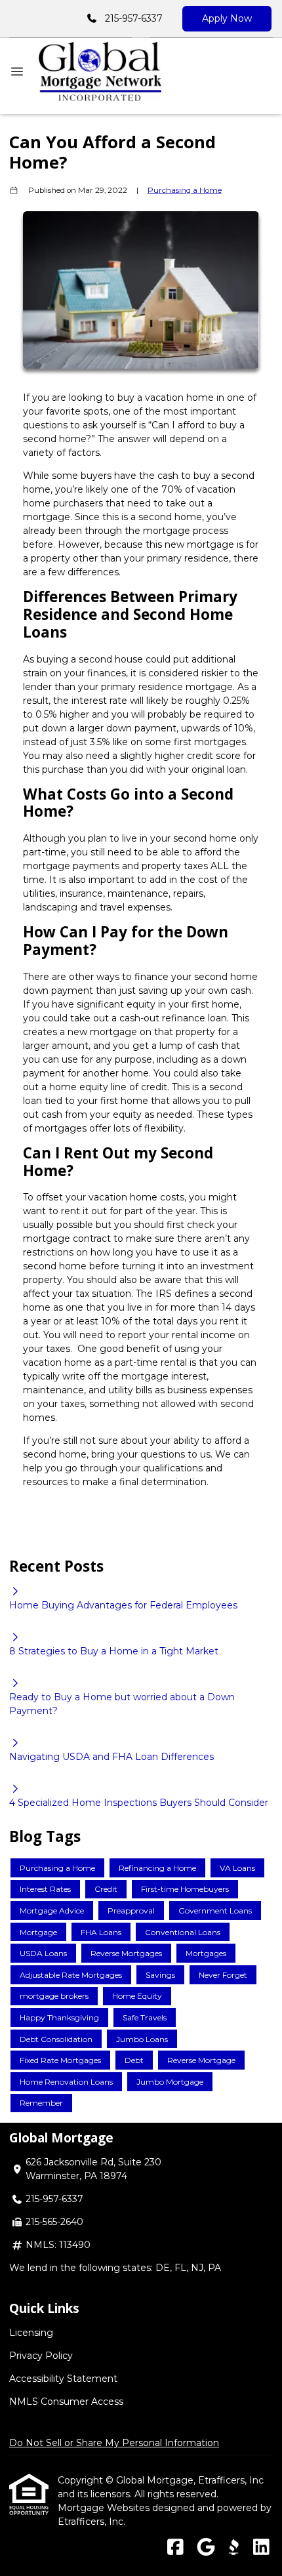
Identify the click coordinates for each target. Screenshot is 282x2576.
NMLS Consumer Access (66, 2402)
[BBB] (233, 2548)
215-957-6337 (134, 18)
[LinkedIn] (261, 2548)
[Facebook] (175, 2548)
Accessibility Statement (63, 2379)
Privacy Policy (41, 2356)
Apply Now (227, 18)
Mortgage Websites (105, 2508)
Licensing (31, 2333)
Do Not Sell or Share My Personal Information (114, 2443)
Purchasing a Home (185, 190)
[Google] (206, 2548)
